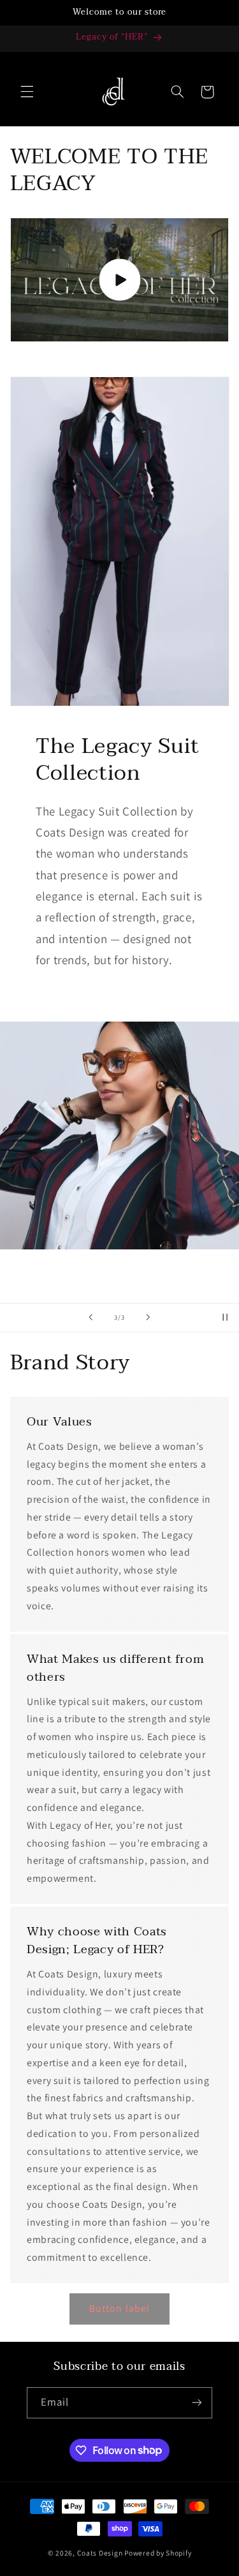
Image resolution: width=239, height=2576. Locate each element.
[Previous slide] (91, 1318)
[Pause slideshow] (225, 1318)
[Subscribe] (197, 2403)
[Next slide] (148, 1318)
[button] (27, 92)
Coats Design (100, 2553)
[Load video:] (120, 279)
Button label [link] (119, 2308)
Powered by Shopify (158, 2553)
